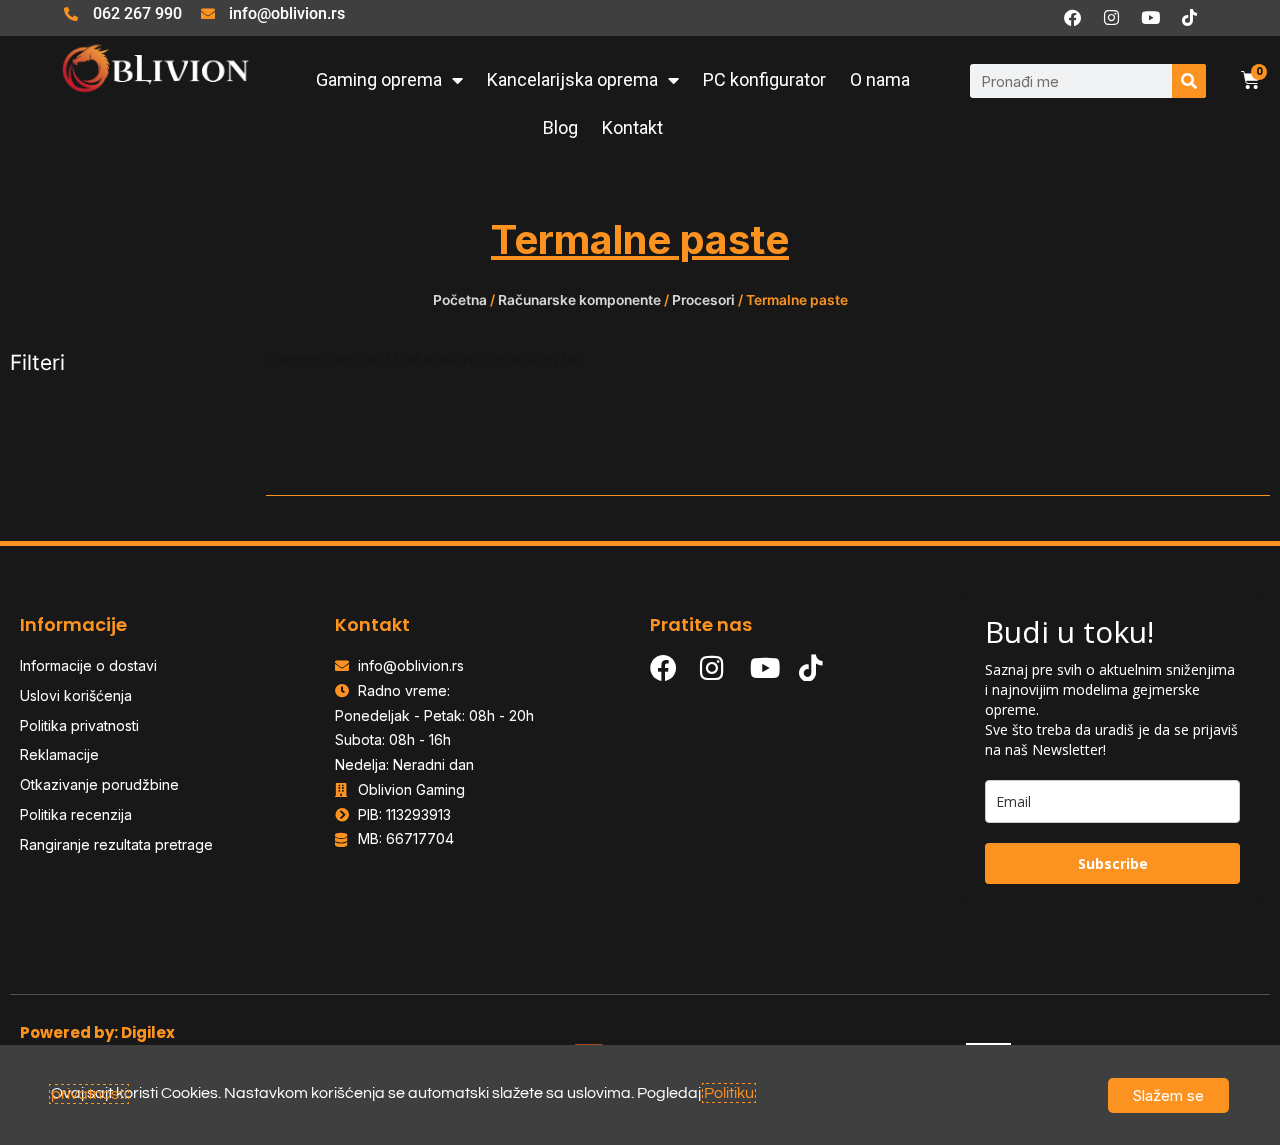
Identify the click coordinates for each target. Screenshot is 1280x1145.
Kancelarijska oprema (572, 79)
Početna (460, 300)
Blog (560, 127)
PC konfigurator (764, 79)
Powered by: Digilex (97, 1032)
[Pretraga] (1189, 81)
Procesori (703, 300)
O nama (880, 79)
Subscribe (1113, 863)
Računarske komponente (579, 300)
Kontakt (632, 127)
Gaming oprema (379, 79)
